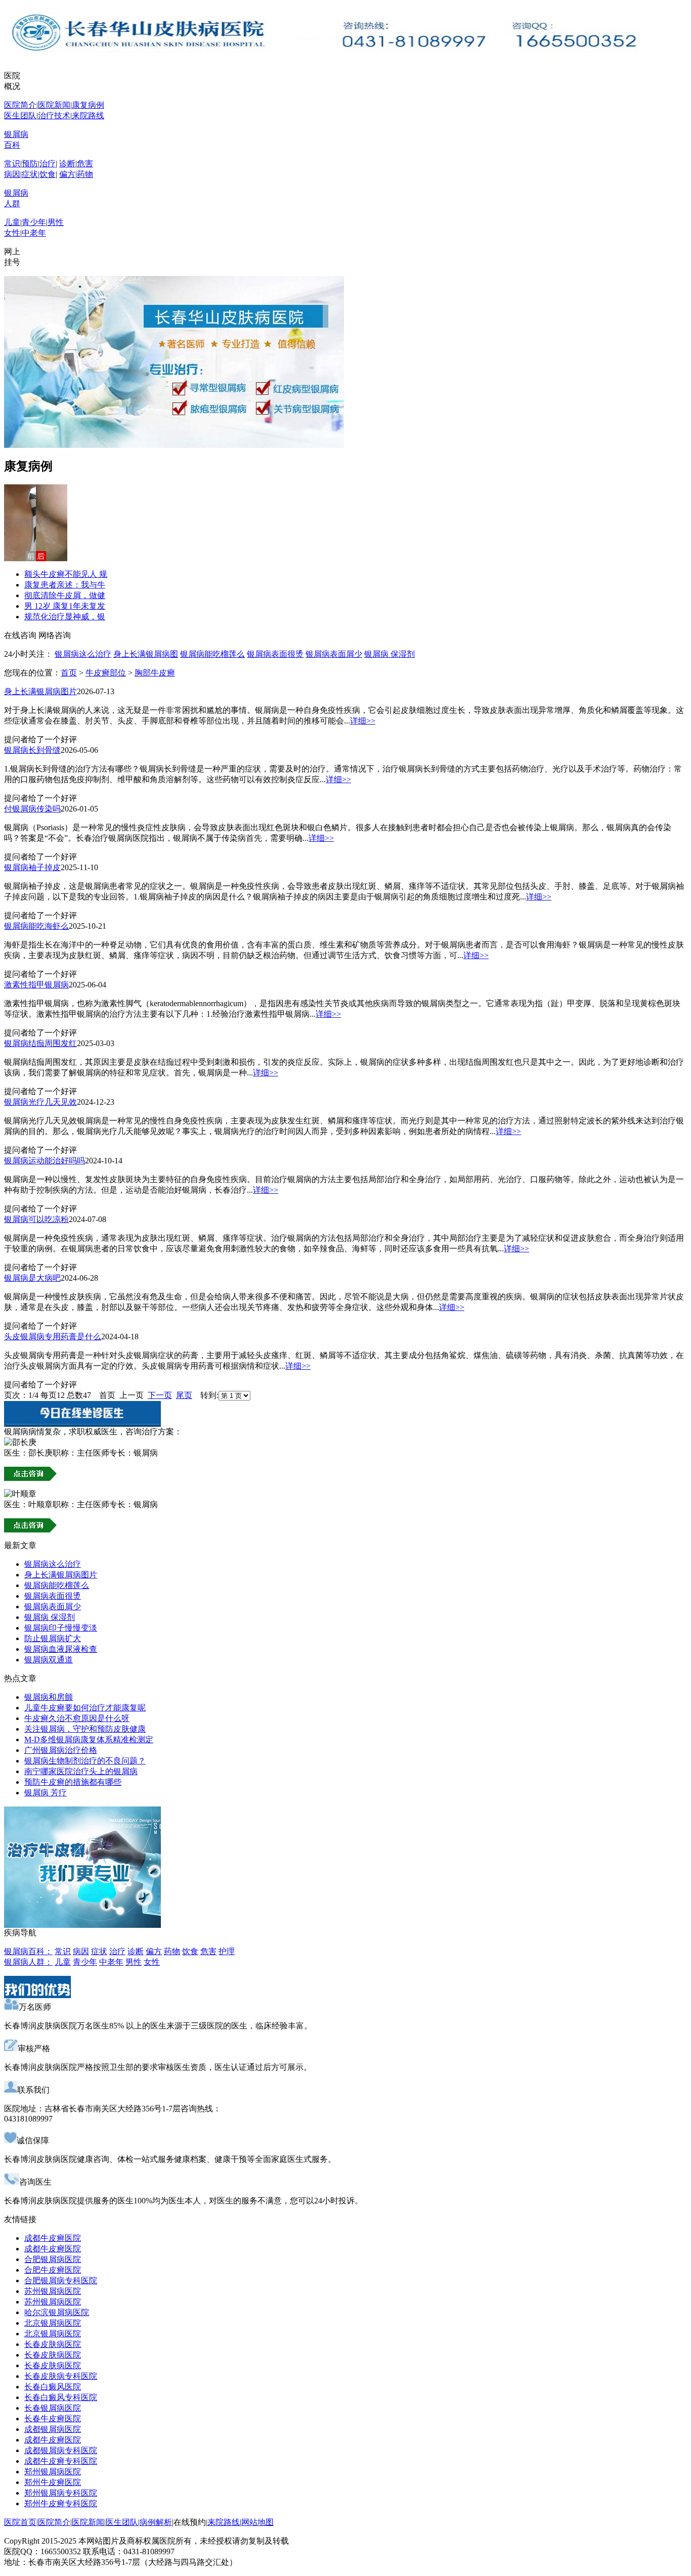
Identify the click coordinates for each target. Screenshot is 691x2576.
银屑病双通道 (49, 1660)
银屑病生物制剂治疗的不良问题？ (85, 1761)
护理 (227, 1951)
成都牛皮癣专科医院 (61, 2461)
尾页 (184, 1395)
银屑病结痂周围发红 (40, 1043)
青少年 (34, 222)
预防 (30, 164)
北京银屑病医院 (53, 2323)
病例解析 (156, 2522)
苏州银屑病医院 (53, 2291)
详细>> (363, 721)
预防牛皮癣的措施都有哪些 (73, 1782)
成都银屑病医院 (53, 2429)
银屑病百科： (28, 1951)
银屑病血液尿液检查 (61, 1649)
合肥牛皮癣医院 (53, 2270)
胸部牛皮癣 (155, 673)
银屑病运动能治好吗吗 (45, 1161)
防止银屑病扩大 (53, 1638)
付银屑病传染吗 (32, 809)
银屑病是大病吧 (32, 1278)
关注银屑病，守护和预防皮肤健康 (85, 1729)
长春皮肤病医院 (53, 2344)
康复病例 (88, 105)
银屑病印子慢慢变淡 (61, 1628)
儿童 (12, 222)
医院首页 (20, 2522)
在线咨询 (20, 635)
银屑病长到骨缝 (32, 750)
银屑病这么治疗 (83, 654)
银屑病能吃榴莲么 (212, 654)
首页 (69, 673)
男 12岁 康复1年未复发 (65, 606)
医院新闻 (54, 105)
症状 (30, 174)
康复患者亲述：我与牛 (65, 585)
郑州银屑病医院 (53, 2472)
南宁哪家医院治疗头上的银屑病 (81, 1771)
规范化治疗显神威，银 (65, 617)
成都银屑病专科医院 (61, 2450)
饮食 (48, 174)
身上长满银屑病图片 (40, 691)
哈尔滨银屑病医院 (57, 2312)
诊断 (67, 164)
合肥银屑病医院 (53, 2259)
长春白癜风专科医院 (61, 2397)
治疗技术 (54, 116)
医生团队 (20, 116)
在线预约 (190, 2522)
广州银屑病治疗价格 (61, 1750)
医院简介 (20, 105)
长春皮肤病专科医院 (61, 2376)
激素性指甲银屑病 (36, 985)
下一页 (160, 1395)
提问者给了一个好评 (40, 739)
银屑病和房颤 (49, 1697)
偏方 (67, 174)
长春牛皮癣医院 (53, 2419)
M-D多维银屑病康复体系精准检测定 (89, 1739)
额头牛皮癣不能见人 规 (66, 574)
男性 (56, 222)
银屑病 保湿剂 (390, 654)
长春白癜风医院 (53, 2387)
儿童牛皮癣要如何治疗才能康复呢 (85, 1708)
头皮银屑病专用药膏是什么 (53, 1337)
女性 (12, 233)
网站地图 (257, 2522)
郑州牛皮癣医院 (53, 2482)
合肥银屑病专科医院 (61, 2280)
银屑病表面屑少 (334, 654)
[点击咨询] (30, 1478)
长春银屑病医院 (53, 2408)
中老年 (34, 233)
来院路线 (88, 116)
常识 (12, 164)
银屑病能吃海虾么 (36, 926)
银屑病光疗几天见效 (40, 1102)
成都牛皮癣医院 (53, 2238)
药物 (85, 174)
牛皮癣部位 (106, 673)
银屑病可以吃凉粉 (36, 1219)
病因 (12, 174)
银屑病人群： (28, 1962)
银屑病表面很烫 (275, 654)
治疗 (48, 164)
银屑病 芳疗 (46, 1793)
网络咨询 (55, 635)
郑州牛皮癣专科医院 (61, 2503)
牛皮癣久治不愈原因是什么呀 (77, 1718)
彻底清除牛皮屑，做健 (65, 595)
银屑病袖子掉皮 (32, 867)
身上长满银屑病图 (146, 654)
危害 (85, 164)
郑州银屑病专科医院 (61, 2493)
